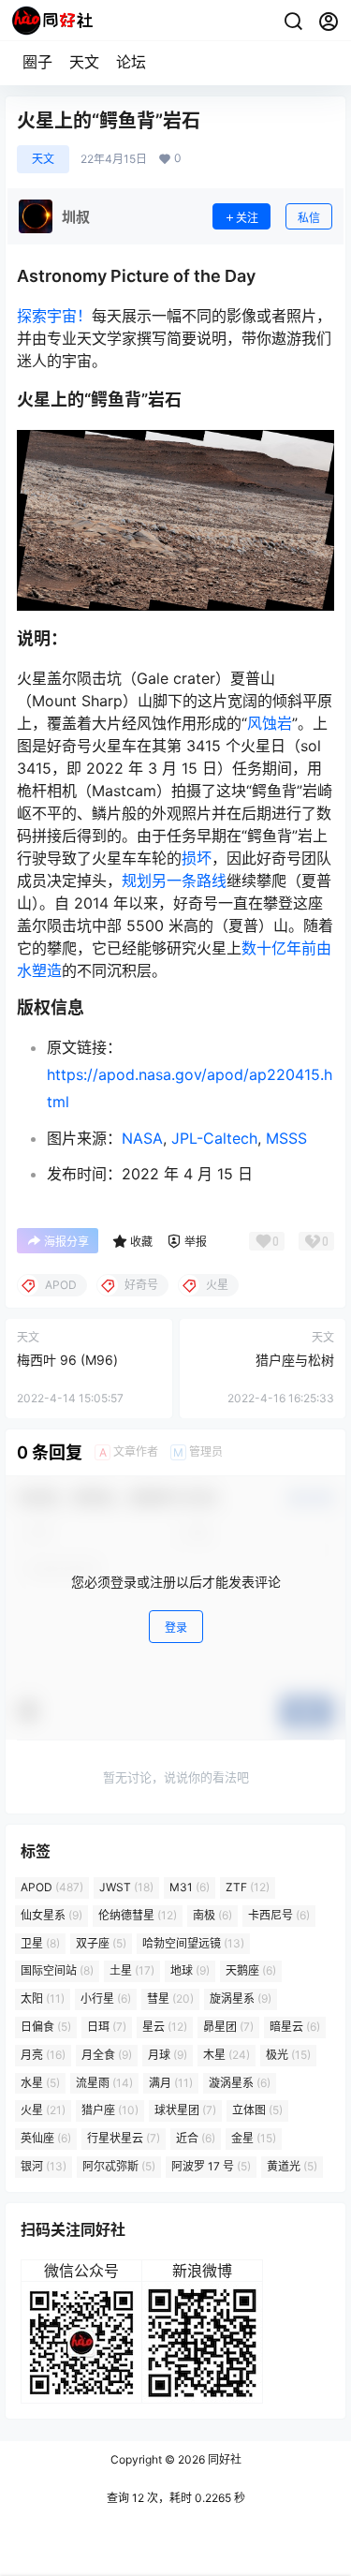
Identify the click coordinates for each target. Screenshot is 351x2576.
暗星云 (295, 2027)
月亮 (43, 2055)
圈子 (37, 62)
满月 (171, 2083)
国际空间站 (57, 1971)
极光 (288, 2055)
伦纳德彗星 (138, 1915)
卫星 (40, 1943)
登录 (176, 1628)
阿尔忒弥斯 (119, 2166)
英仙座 (46, 2138)
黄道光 (292, 2166)
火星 (43, 2111)
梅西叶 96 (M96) (67, 1360)
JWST (126, 1887)
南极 (212, 1915)
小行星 (106, 1999)
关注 (247, 218)
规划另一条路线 (174, 881)
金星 (254, 2138)
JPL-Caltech (214, 1138)
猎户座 (110, 2111)
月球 (168, 2055)
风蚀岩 (270, 723)
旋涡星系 (241, 1999)
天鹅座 (251, 1971)
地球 (190, 1971)
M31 (190, 1887)
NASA (142, 1138)
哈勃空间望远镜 (193, 1943)
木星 (227, 2055)
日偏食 (46, 2027)
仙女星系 (51, 1915)
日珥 (107, 2027)
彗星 (170, 1999)
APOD (52, 1887)
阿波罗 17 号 (211, 2166)
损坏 (197, 858)
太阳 (43, 1999)
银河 (44, 2166)
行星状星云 (124, 2138)
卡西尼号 (279, 1915)
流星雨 (104, 2083)
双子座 (101, 1943)
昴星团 (228, 2027)
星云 (165, 2027)
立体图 (257, 2111)
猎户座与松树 (295, 1360)
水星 (40, 2083)
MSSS (286, 1138)
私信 (309, 218)
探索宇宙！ (54, 316)
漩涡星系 (240, 2083)
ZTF (248, 1887)
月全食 (107, 2055)
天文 (84, 62)
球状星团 (185, 2111)
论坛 (131, 62)
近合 (196, 2138)
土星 (132, 1971)
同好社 (223, 2459)
